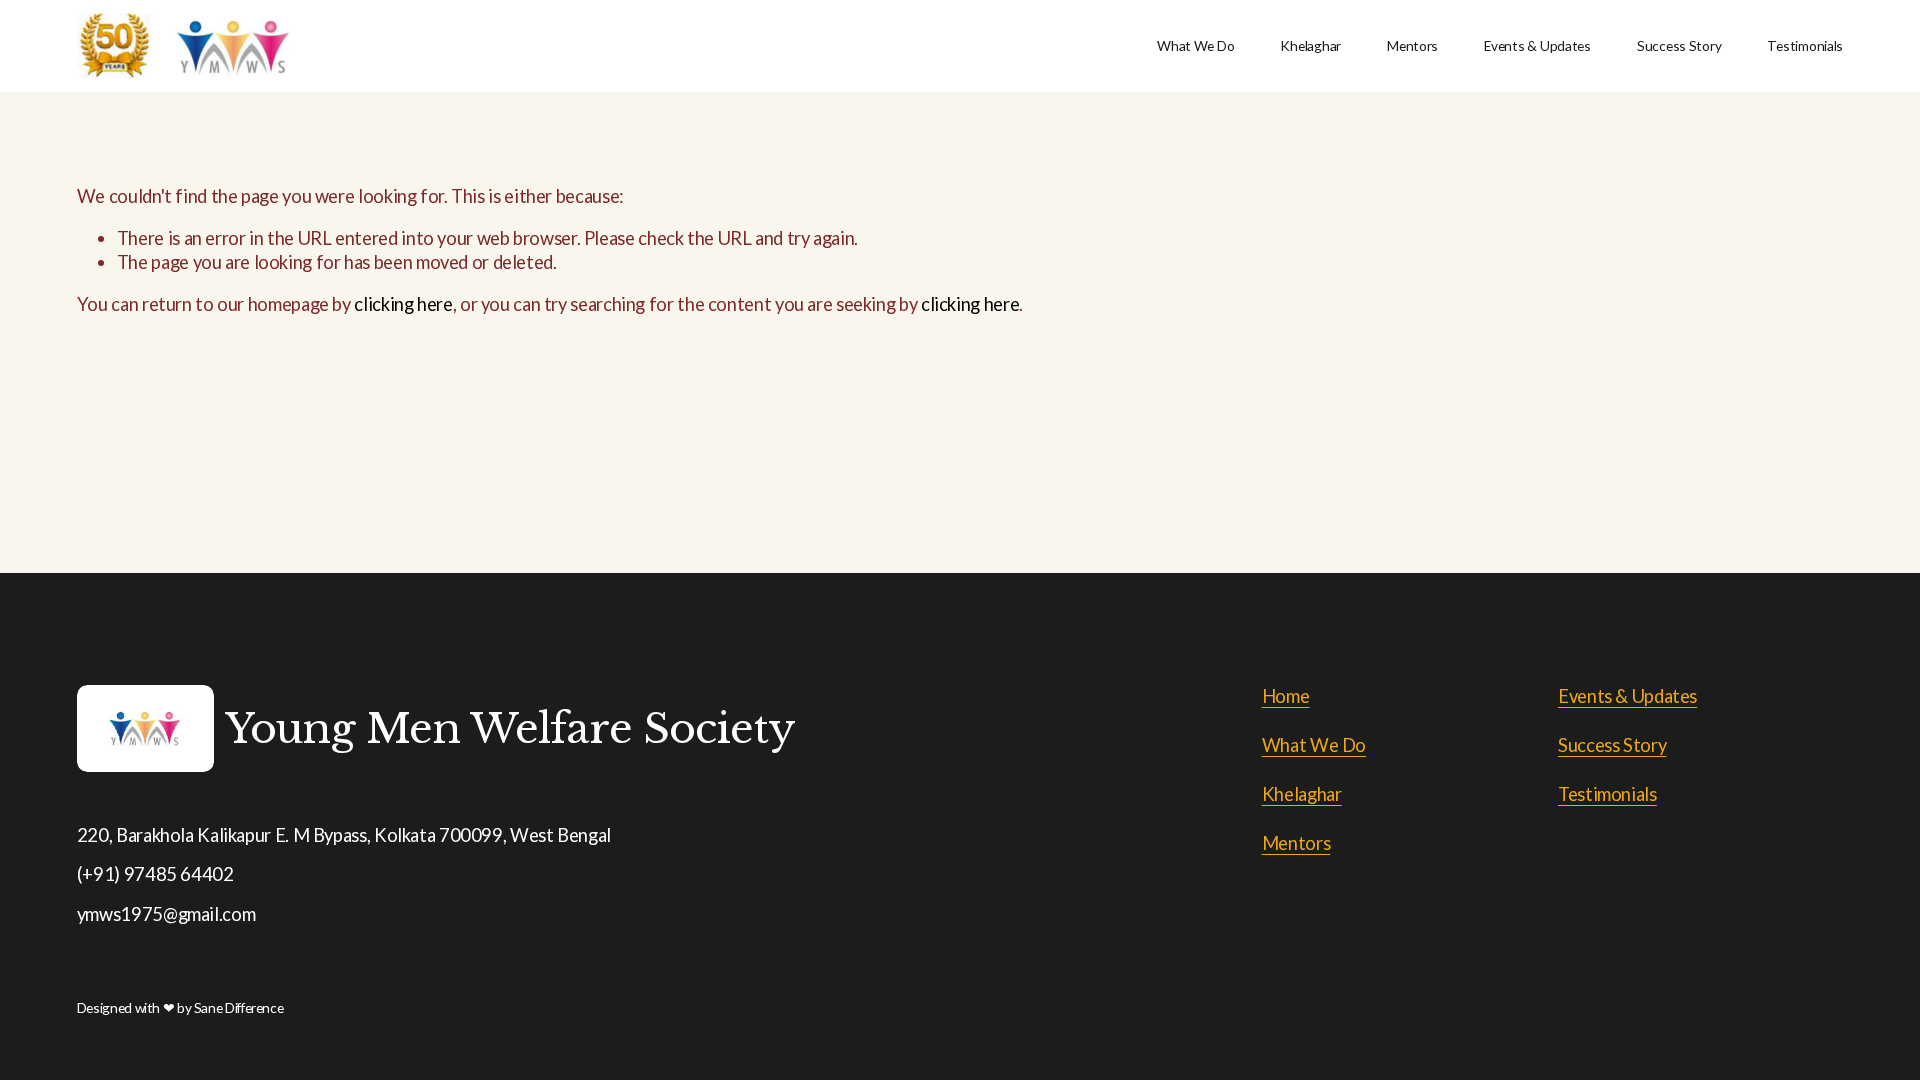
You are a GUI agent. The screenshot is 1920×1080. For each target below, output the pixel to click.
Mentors (1412, 45)
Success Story (1679, 45)
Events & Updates (1537, 45)
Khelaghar (1310, 45)
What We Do (1195, 45)
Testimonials (1805, 45)
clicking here (403, 304)
